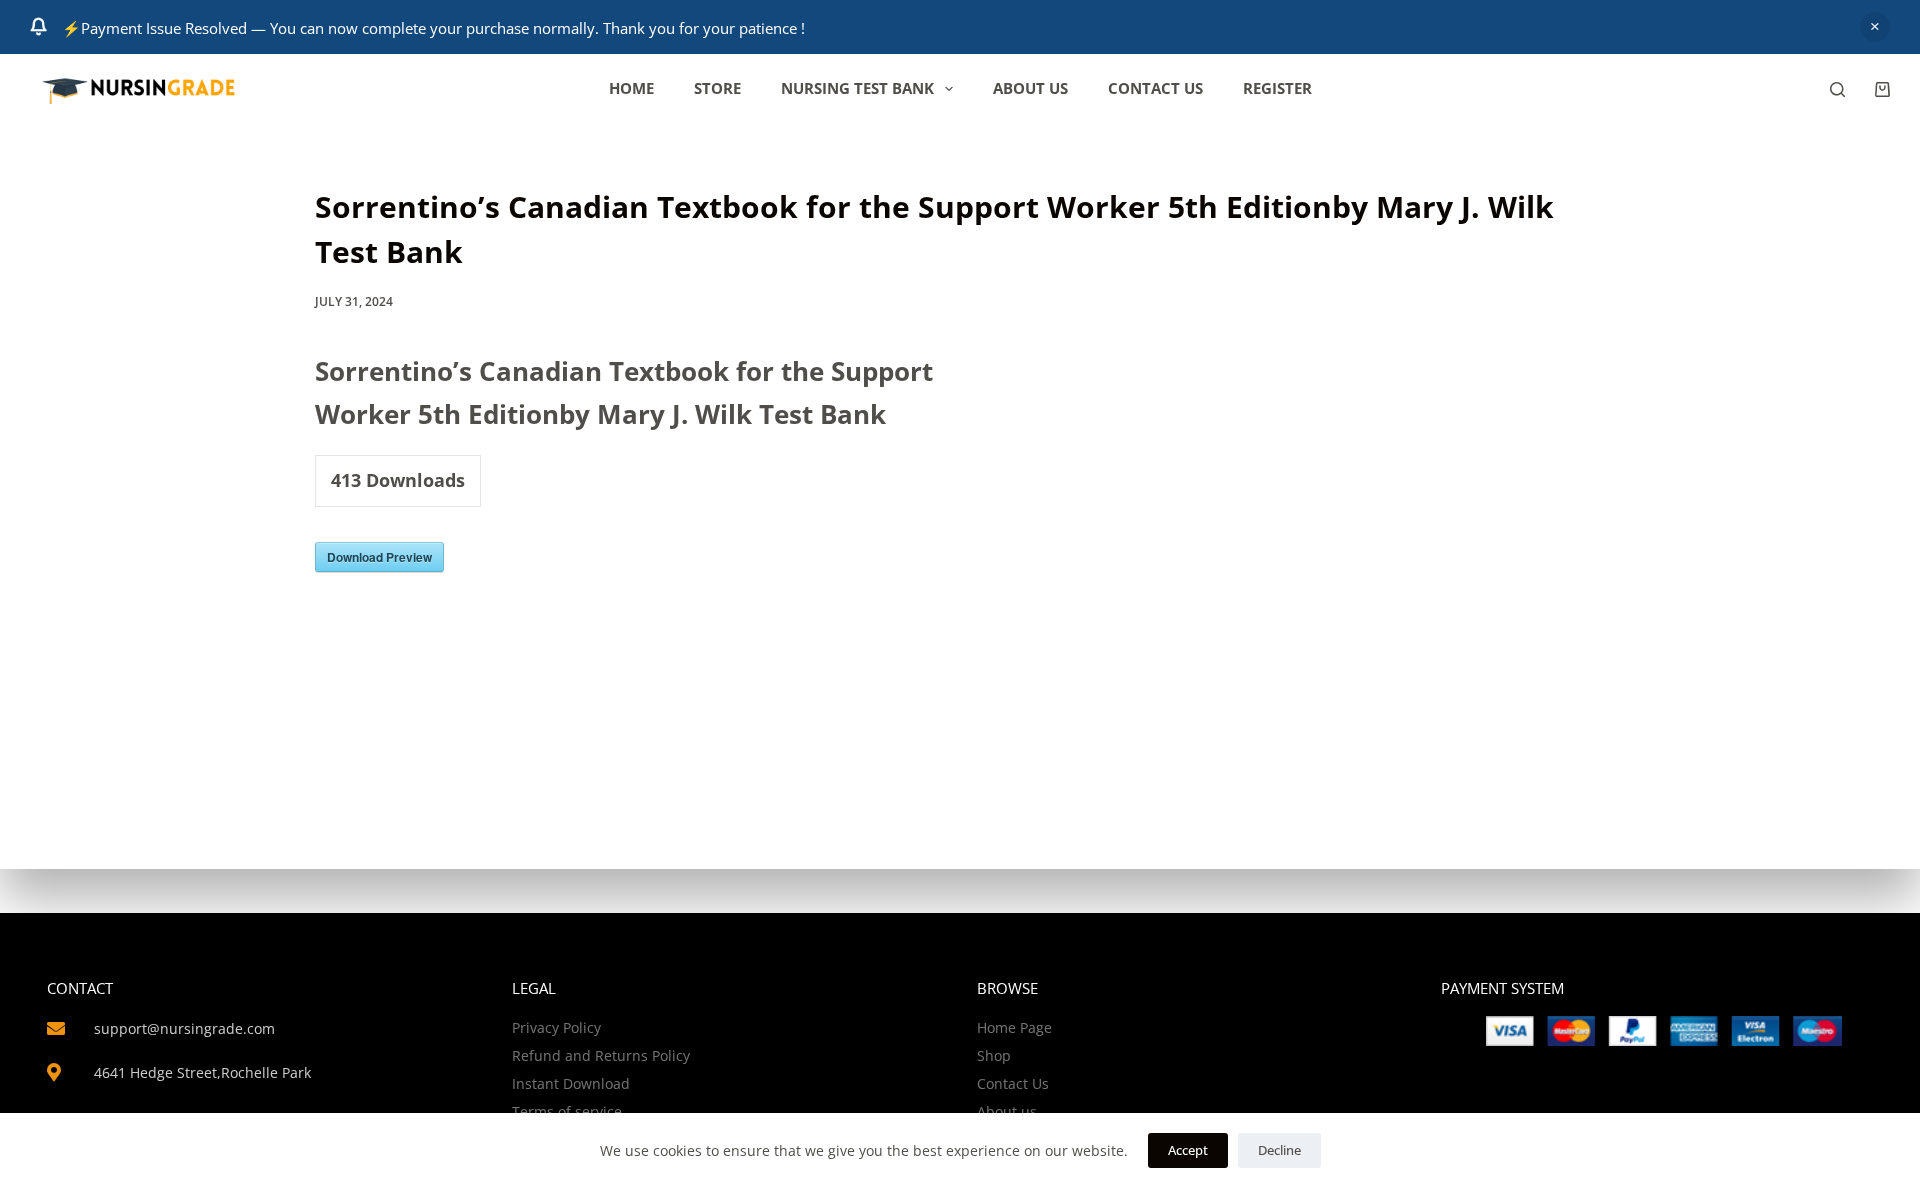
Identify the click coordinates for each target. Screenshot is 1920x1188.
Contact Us (1155, 88)
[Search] (1837, 89)
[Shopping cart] (1882, 89)
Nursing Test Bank (857, 88)
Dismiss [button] (1875, 27)
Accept (1188, 1150)
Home (631, 88)
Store (717, 88)
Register (1277, 88)
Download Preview (379, 557)
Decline (1279, 1150)
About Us (1030, 88)
